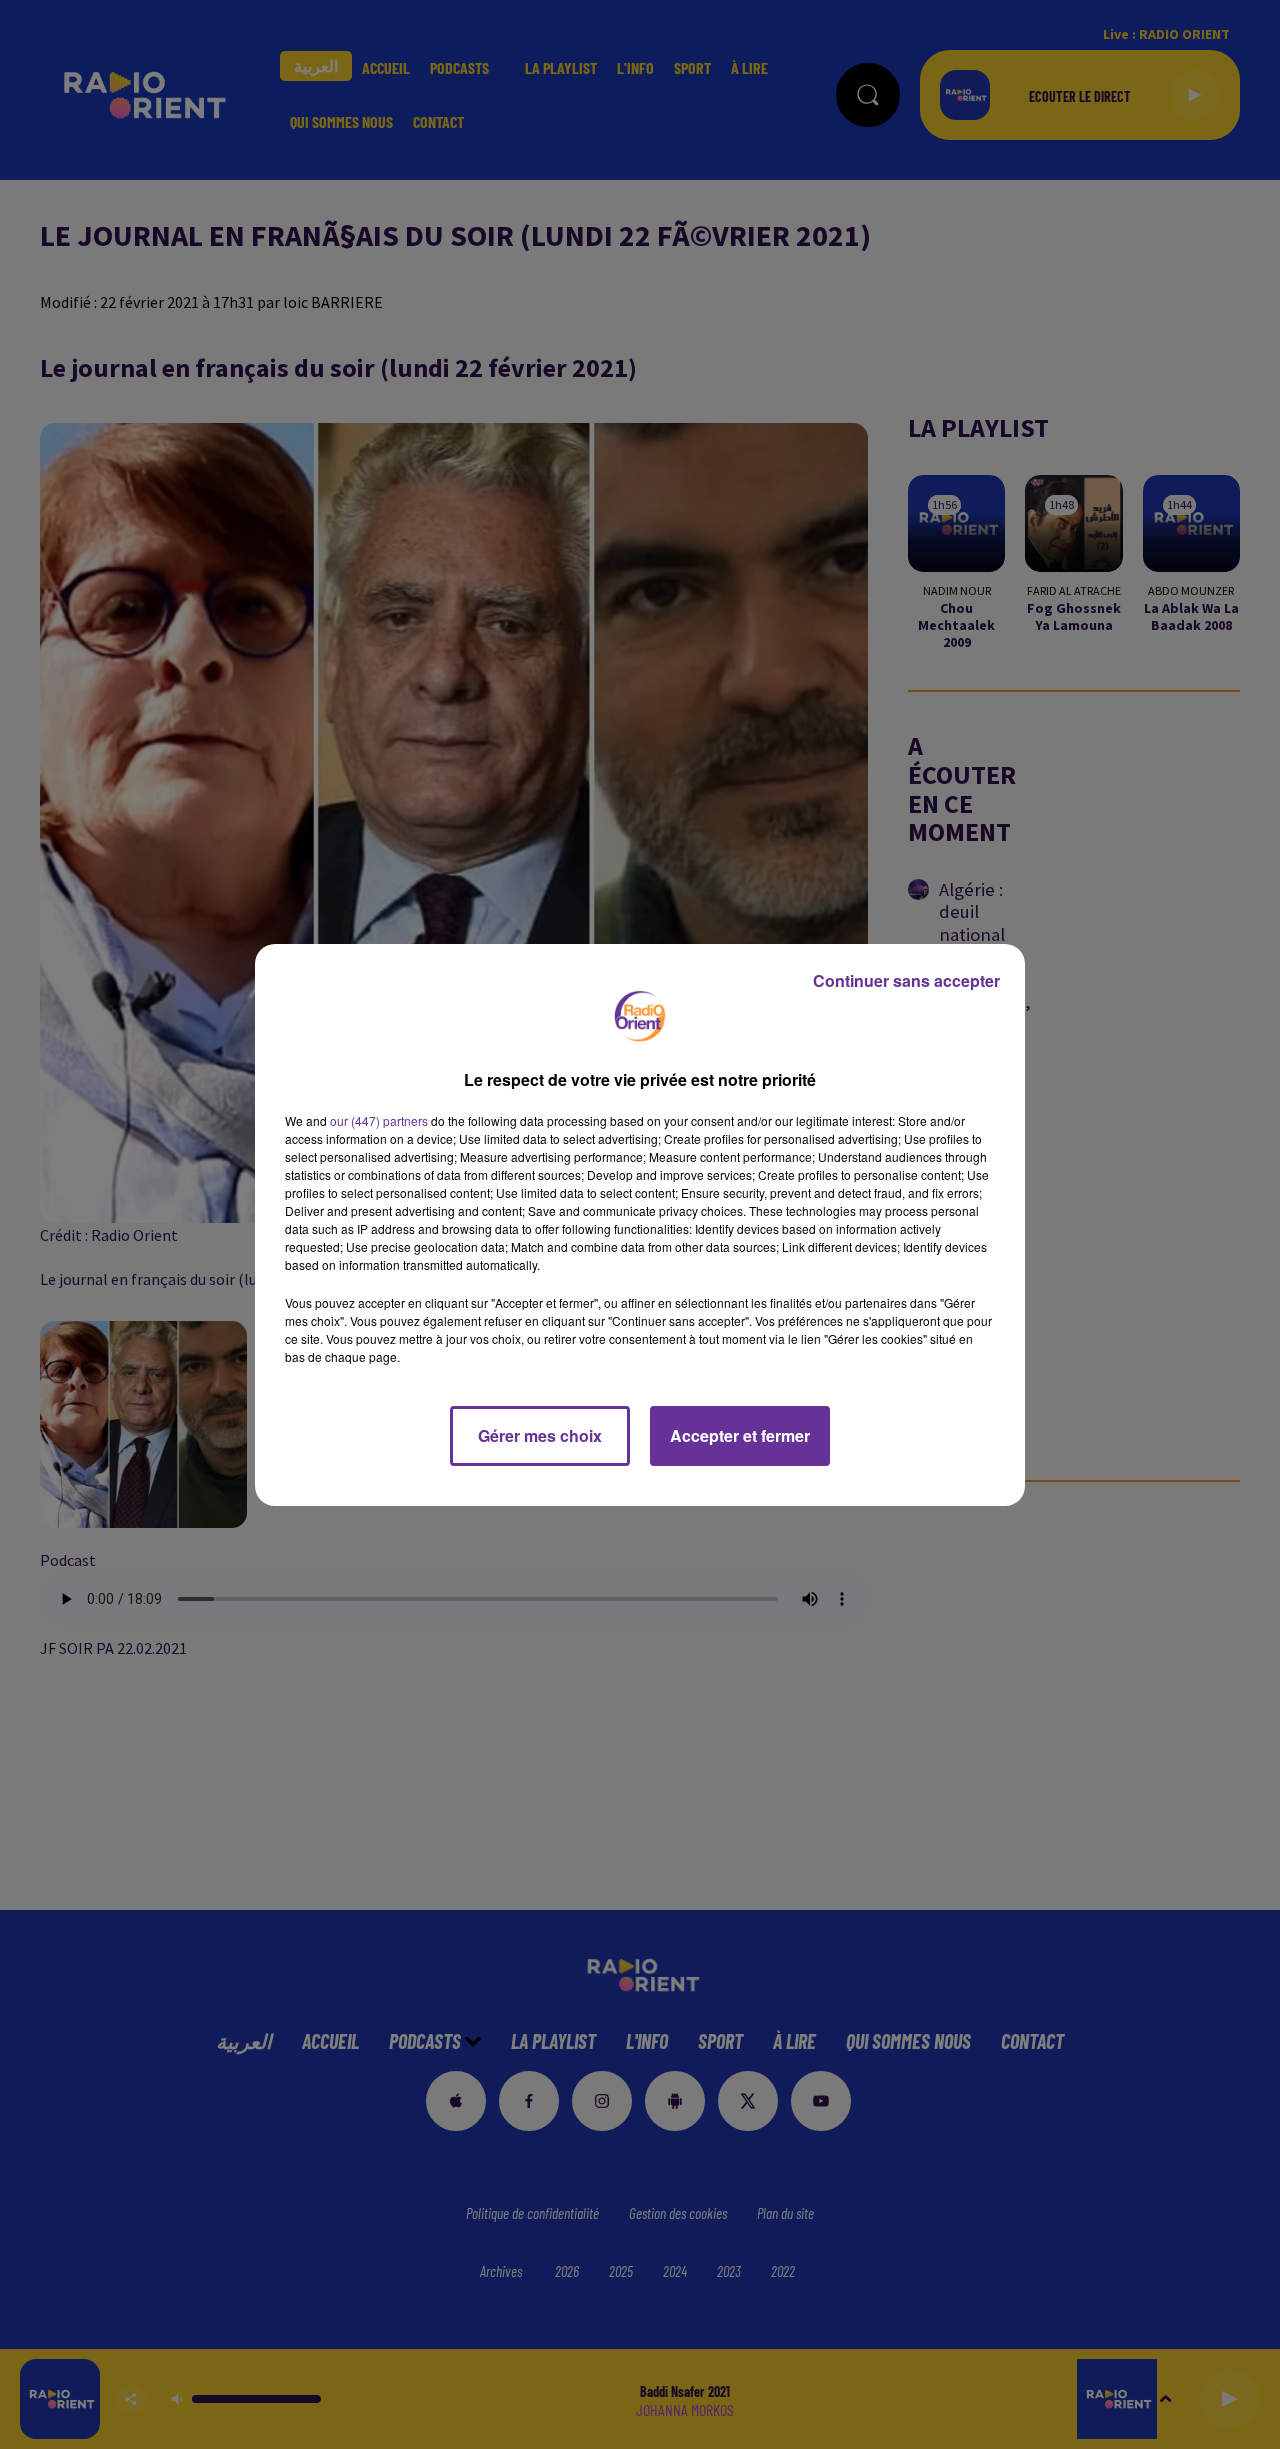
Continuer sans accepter (906, 980)
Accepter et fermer (740, 1435)
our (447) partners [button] (379, 1120)
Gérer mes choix (540, 1435)
